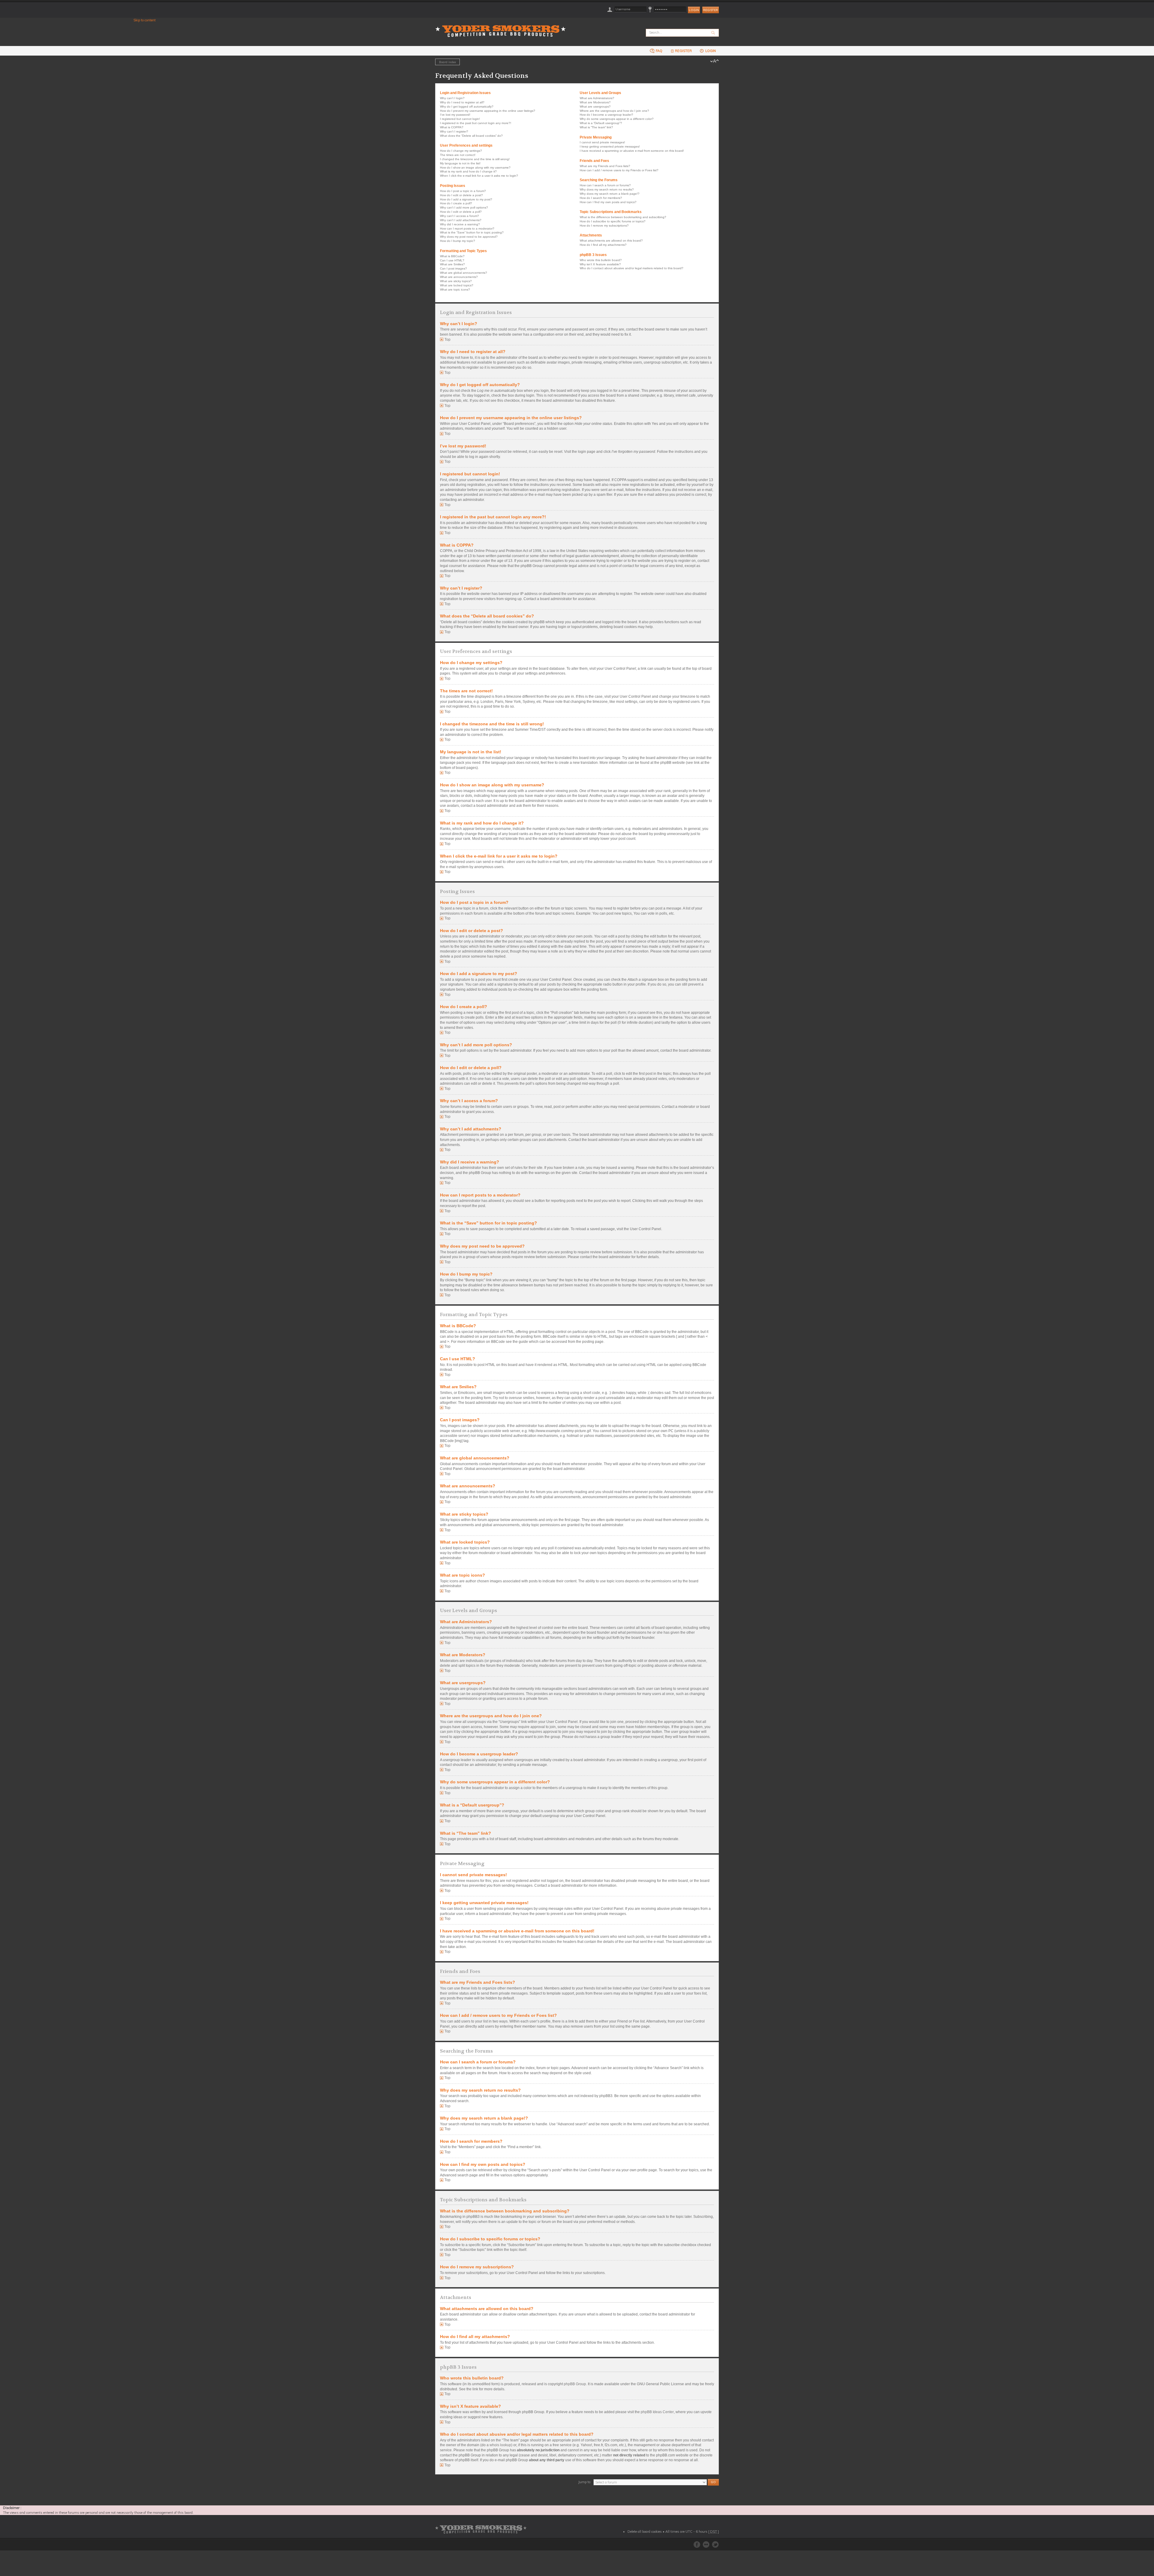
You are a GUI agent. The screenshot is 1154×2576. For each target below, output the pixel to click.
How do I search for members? (601, 198)
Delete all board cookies (645, 2532)
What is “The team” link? (596, 127)
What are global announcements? (464, 273)
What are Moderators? (595, 102)
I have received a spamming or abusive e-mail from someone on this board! (632, 151)
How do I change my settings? (461, 151)
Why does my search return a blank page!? (610, 194)
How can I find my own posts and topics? (608, 202)
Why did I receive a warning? (460, 224)
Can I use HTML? (452, 260)
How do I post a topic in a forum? (463, 191)
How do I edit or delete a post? (461, 195)
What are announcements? (459, 277)
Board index (447, 62)
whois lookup (500, 2445)
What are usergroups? (595, 107)
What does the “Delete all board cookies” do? (471, 136)
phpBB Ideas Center (657, 2412)
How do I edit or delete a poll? (461, 212)
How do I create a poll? (456, 203)
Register (711, 10)
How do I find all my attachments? (603, 245)
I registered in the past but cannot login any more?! (476, 123)
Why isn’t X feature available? (600, 264)
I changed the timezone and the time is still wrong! (475, 159)
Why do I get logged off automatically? (467, 107)
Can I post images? (453, 268)
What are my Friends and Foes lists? (605, 166)
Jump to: (585, 2482)
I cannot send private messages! (602, 142)
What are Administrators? (597, 98)
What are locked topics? (457, 285)
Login (710, 51)
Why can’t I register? (454, 131)
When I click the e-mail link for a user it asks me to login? (479, 176)
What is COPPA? (452, 127)
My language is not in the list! (460, 163)
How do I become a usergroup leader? (606, 115)
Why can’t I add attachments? (461, 220)
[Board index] (502, 27)
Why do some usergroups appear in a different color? (617, 119)
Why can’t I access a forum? (459, 216)
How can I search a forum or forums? (605, 185)
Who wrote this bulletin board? (601, 260)
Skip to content (145, 20)
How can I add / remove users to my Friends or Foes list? (619, 170)
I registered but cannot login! (460, 119)
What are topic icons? (455, 290)
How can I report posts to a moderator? (467, 229)
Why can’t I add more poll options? (464, 207)
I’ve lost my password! (455, 115)
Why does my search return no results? (607, 189)
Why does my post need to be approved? (469, 237)
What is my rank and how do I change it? (468, 171)
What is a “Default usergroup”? (601, 123)
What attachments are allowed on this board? (611, 241)
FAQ (659, 51)
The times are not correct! (458, 155)
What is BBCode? (452, 256)
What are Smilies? (452, 264)
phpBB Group (575, 2384)
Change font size (714, 61)
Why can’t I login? (452, 98)
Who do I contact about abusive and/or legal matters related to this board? (632, 268)
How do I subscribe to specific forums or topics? (613, 221)
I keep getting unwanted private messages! (610, 146)
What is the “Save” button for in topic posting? (472, 232)
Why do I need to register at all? (462, 102)
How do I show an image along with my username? (475, 168)
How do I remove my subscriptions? (604, 226)
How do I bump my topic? (458, 241)
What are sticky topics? (456, 281)
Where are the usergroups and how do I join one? (614, 111)
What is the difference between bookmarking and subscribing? (623, 217)
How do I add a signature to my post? (466, 199)
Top (447, 340)
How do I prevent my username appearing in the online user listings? (488, 111)
